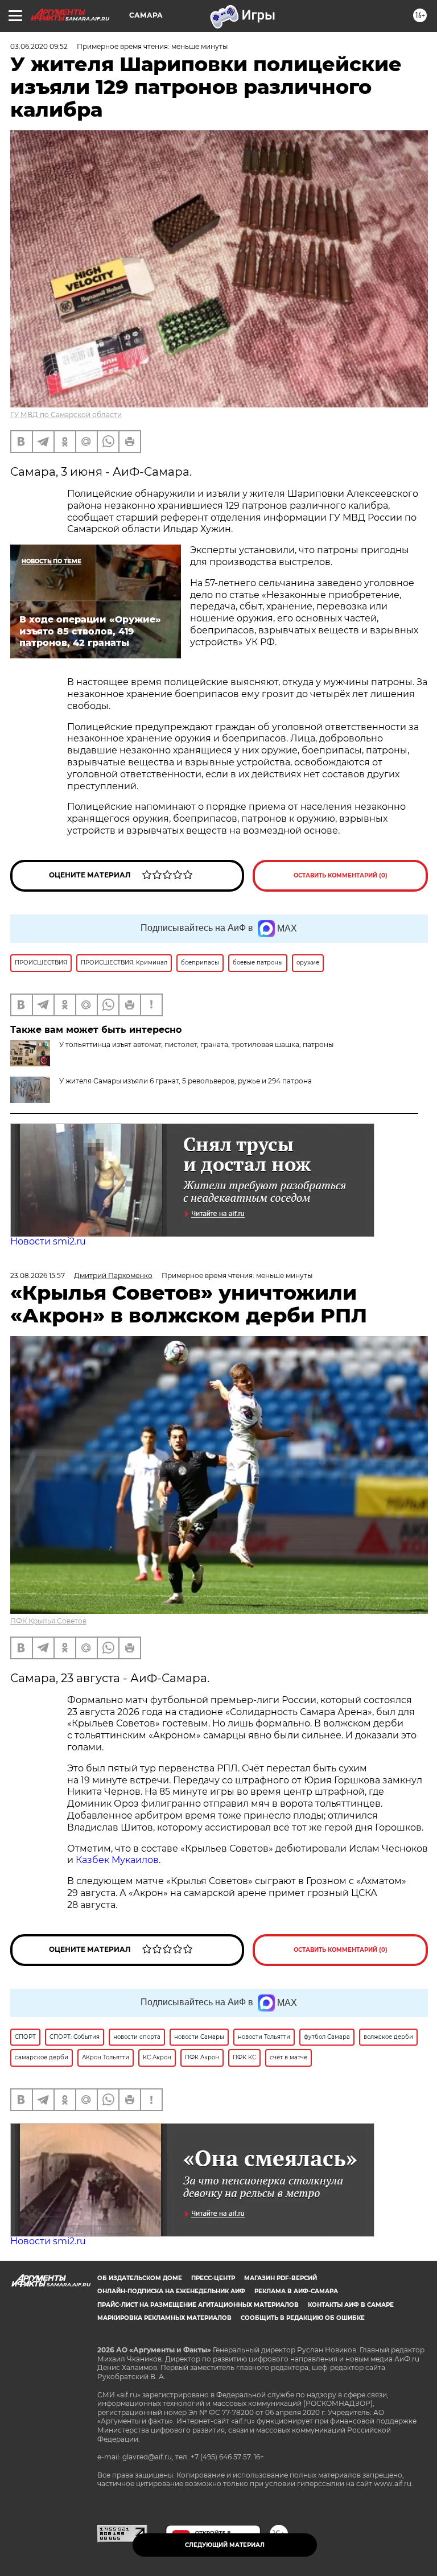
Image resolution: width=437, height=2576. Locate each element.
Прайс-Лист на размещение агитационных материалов (198, 2305)
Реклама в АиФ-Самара (296, 2291)
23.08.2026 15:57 (38, 1275)
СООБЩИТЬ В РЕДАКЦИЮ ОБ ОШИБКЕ (303, 2318)
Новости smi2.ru (48, 1241)
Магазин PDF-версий (281, 2278)
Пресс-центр (213, 2278)
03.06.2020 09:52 (39, 46)
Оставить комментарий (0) (341, 875)
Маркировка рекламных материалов (164, 2318)
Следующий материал (225, 2545)
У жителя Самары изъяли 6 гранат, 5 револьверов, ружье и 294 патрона (185, 1081)
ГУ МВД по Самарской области (66, 415)
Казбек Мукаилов (117, 1860)
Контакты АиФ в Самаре (351, 2305)
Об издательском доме (140, 2278)
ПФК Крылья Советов (48, 1621)
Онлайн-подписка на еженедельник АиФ (171, 2291)
